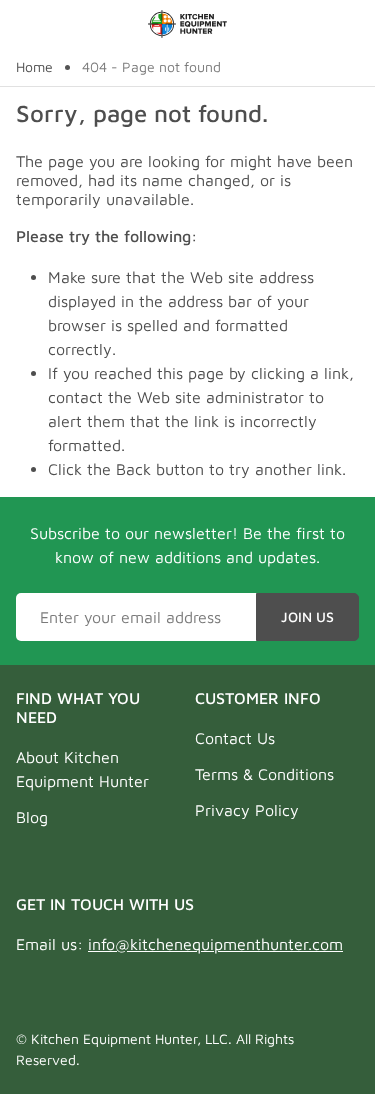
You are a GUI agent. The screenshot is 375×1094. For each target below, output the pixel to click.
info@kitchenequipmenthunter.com (215, 944)
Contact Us (235, 738)
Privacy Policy (247, 810)
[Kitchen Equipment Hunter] (188, 24)
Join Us (307, 616)
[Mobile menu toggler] (28, 24)
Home (34, 67)
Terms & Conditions (264, 774)
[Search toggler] (348, 24)
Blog (32, 817)
